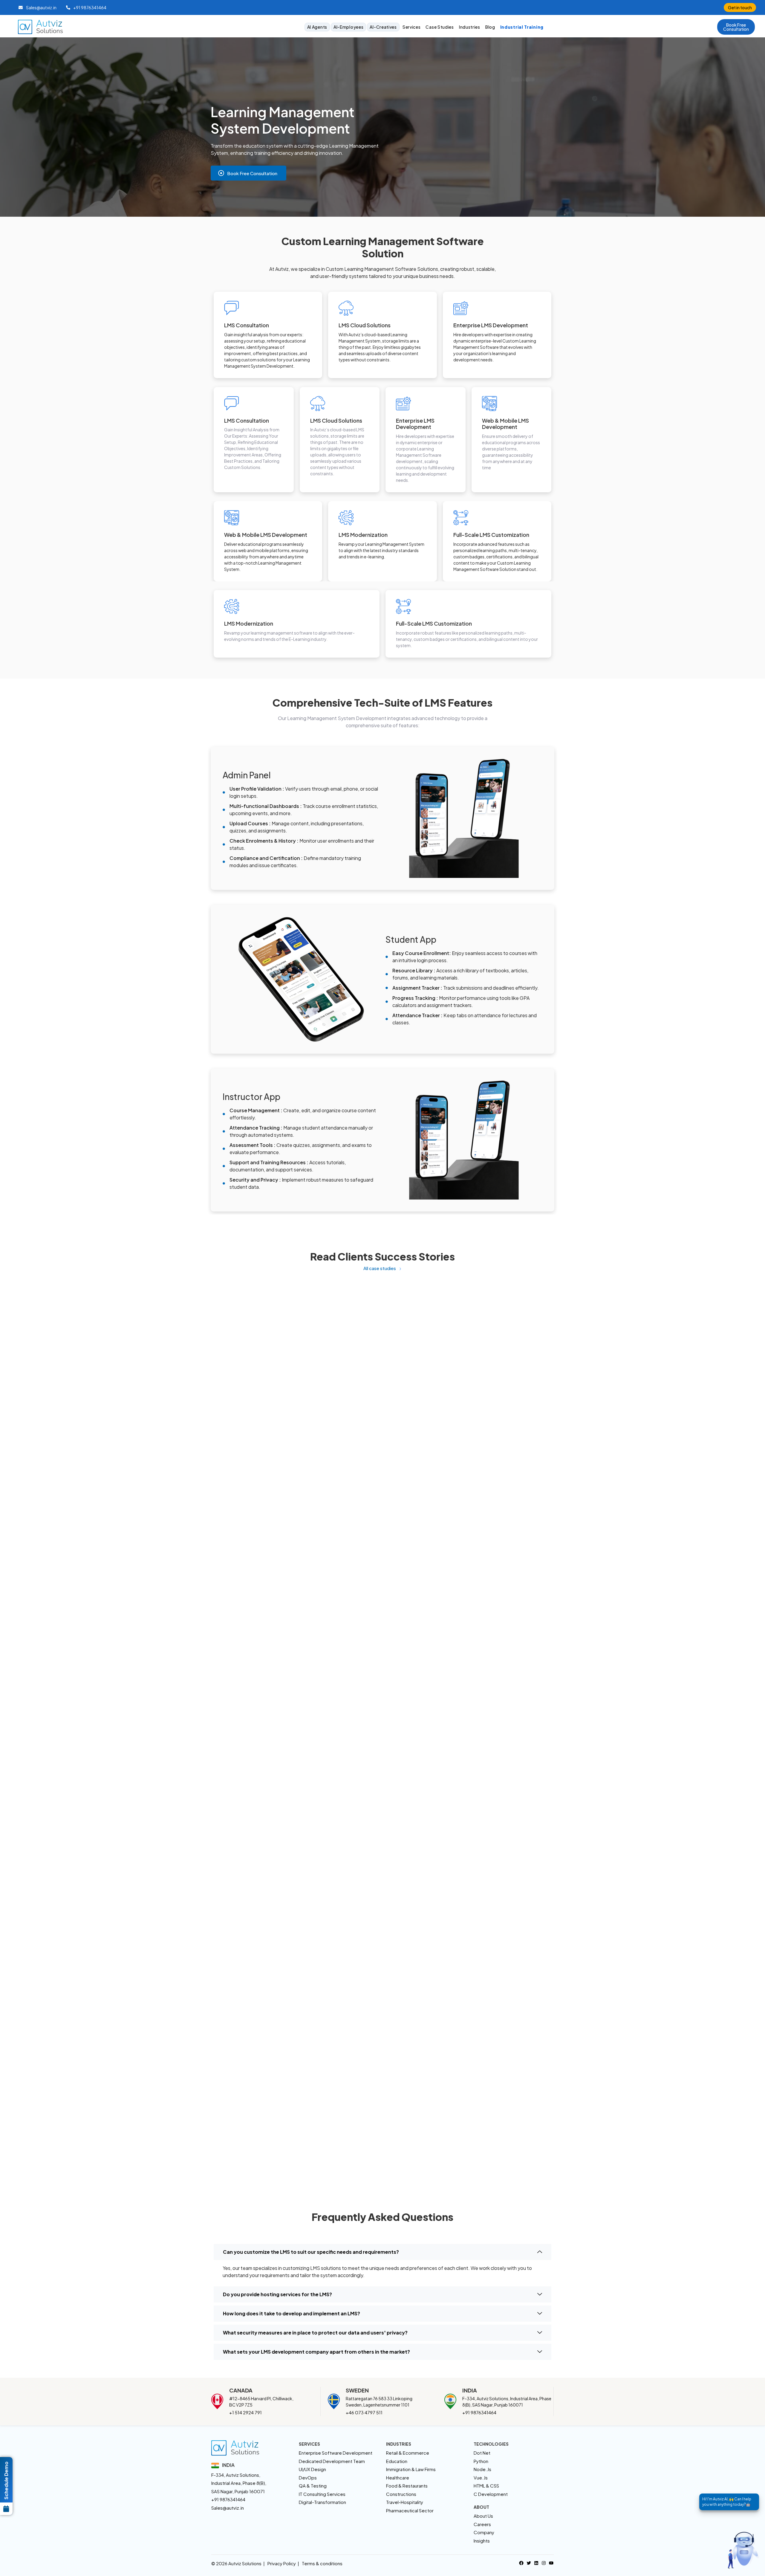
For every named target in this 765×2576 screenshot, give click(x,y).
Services (412, 27)
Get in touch (740, 7)
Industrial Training (522, 27)
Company (484, 2532)
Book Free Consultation (252, 173)
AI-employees (348, 27)
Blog (490, 27)
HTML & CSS (486, 2486)
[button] (736, 27)
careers (482, 2524)
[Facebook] (521, 2562)
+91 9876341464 (479, 2412)
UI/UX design (312, 2469)
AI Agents (317, 27)
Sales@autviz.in (228, 2508)
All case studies (380, 1268)
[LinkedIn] (536, 2562)
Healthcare (398, 2478)
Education (397, 2461)
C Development (491, 2494)
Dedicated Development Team (332, 2461)
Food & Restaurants (407, 2486)
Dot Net (482, 2453)
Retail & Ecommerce (408, 2453)
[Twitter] (529, 2562)
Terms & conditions (322, 2563)
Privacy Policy (282, 2563)
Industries (470, 27)
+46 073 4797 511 (364, 2412)
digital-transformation (322, 2502)
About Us (483, 2516)
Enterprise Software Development (336, 2453)
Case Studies (440, 27)
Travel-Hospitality (405, 2502)
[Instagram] (544, 2562)
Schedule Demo (6, 2480)
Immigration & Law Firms (411, 2469)
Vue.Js (481, 2478)
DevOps (308, 2478)
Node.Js (482, 2469)
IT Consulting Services (322, 2494)
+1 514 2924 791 (245, 2412)
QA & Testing (313, 2486)
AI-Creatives (383, 27)
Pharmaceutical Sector (410, 2510)
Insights (482, 2541)
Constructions (401, 2494)
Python (481, 2461)
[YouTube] (551, 2562)
